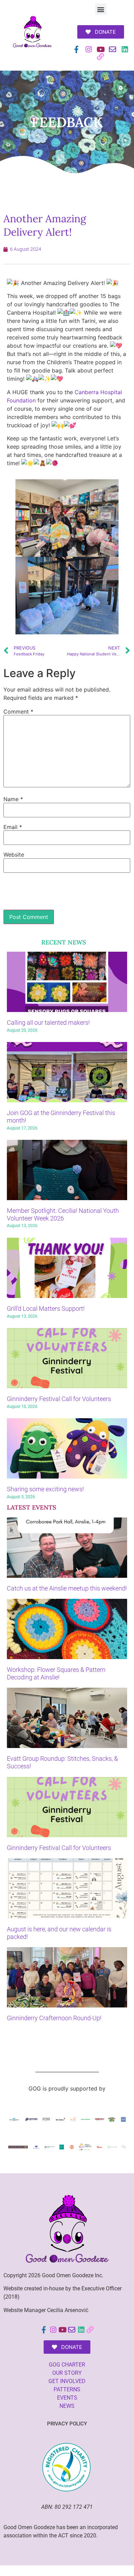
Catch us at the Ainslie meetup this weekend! (67, 1588)
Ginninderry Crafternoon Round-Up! (54, 2018)
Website (14, 855)
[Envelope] (113, 49)
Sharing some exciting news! (45, 1489)
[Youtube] (100, 49)
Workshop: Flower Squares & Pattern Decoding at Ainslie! (56, 1673)
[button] (101, 9)
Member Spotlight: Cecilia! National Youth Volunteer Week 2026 (63, 1214)
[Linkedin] (125, 49)
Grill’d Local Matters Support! (46, 1309)
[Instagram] (88, 49)
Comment (18, 712)
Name (13, 799)
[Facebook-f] (76, 49)
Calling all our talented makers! (48, 1023)
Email (13, 827)
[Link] (100, 57)
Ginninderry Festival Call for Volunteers (59, 1399)
